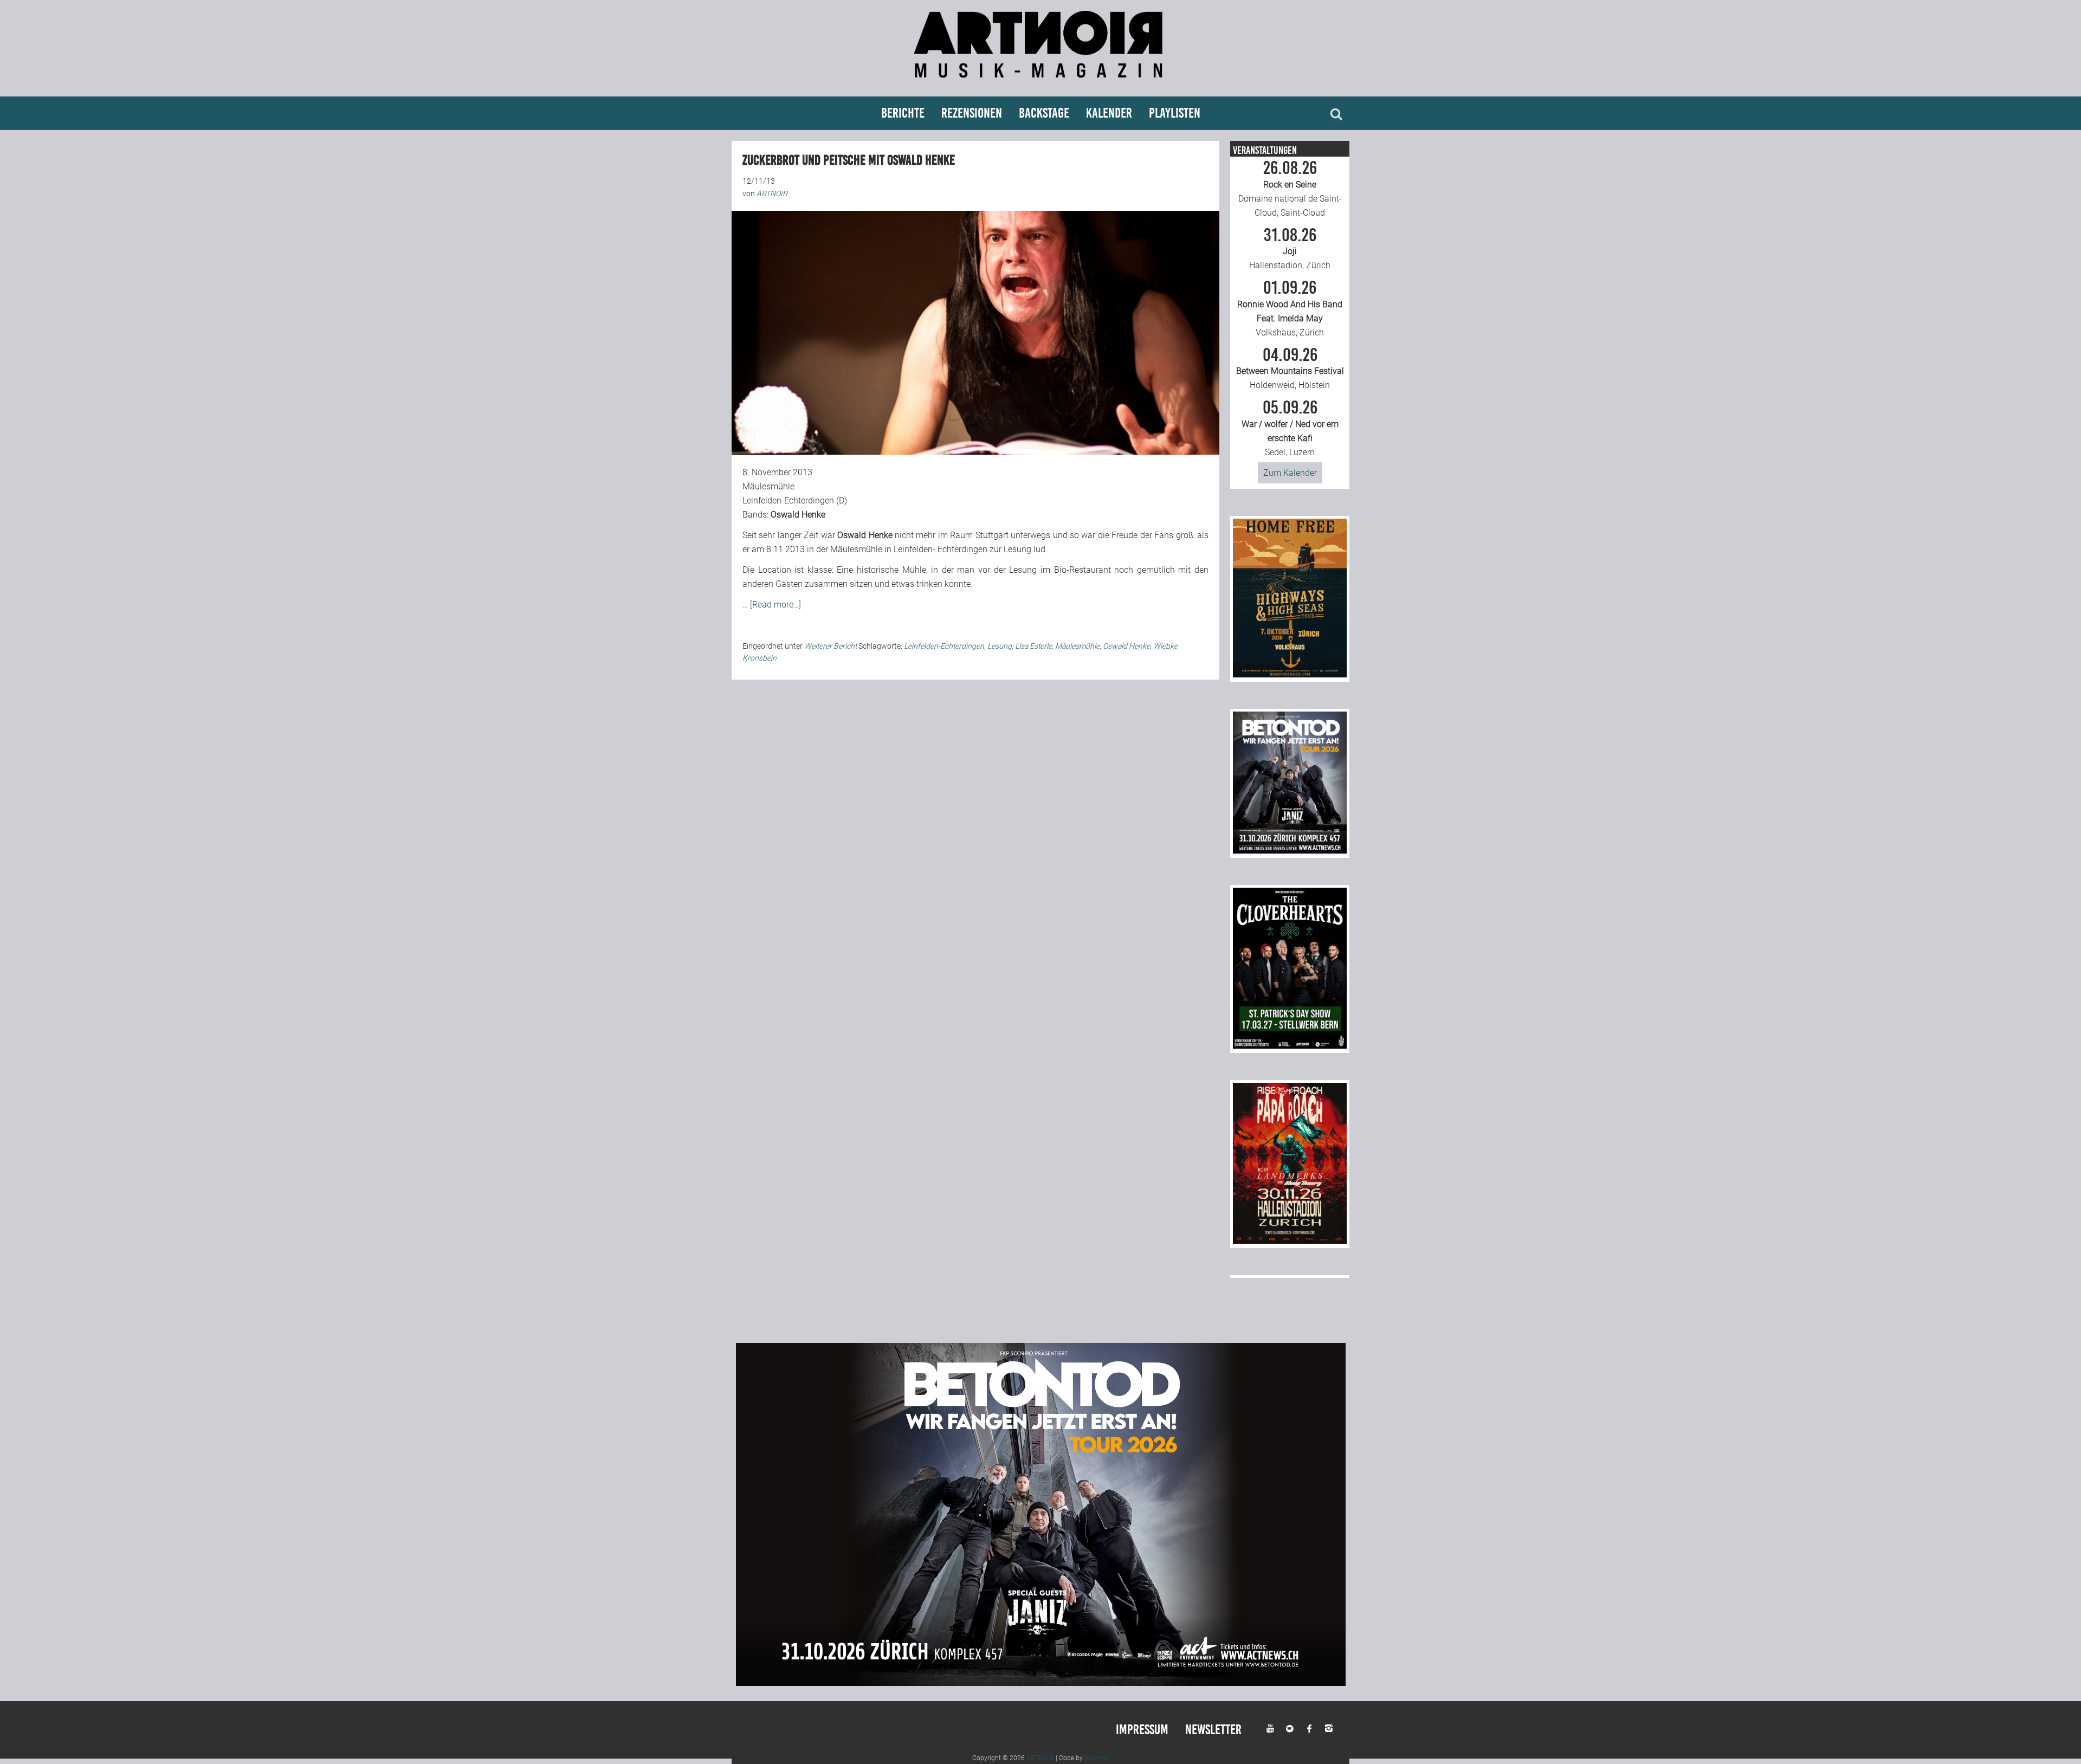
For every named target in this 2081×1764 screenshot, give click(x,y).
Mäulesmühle (1077, 646)
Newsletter (1213, 1730)
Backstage (1044, 113)
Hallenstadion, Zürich (1290, 249)
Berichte (903, 113)
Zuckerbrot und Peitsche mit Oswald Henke (849, 160)
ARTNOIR (1040, 1758)
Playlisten (1175, 113)
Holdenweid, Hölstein (1290, 369)
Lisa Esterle (1033, 646)
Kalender (1109, 113)
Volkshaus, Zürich (1290, 308)
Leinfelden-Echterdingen (944, 646)
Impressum (1142, 1730)
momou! (1097, 1758)
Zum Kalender (1290, 473)
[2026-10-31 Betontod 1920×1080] (1041, 1683)
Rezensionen (972, 113)
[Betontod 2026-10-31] (1290, 851)
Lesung (1000, 646)
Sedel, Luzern (1290, 428)
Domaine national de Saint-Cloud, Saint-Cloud (1290, 189)
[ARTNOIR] (1040, 83)
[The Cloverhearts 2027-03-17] (1290, 1046)
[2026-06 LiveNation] (1290, 674)
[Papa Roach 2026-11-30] (1290, 1241)
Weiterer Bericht (831, 646)
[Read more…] (775, 605)
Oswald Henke (1126, 646)
